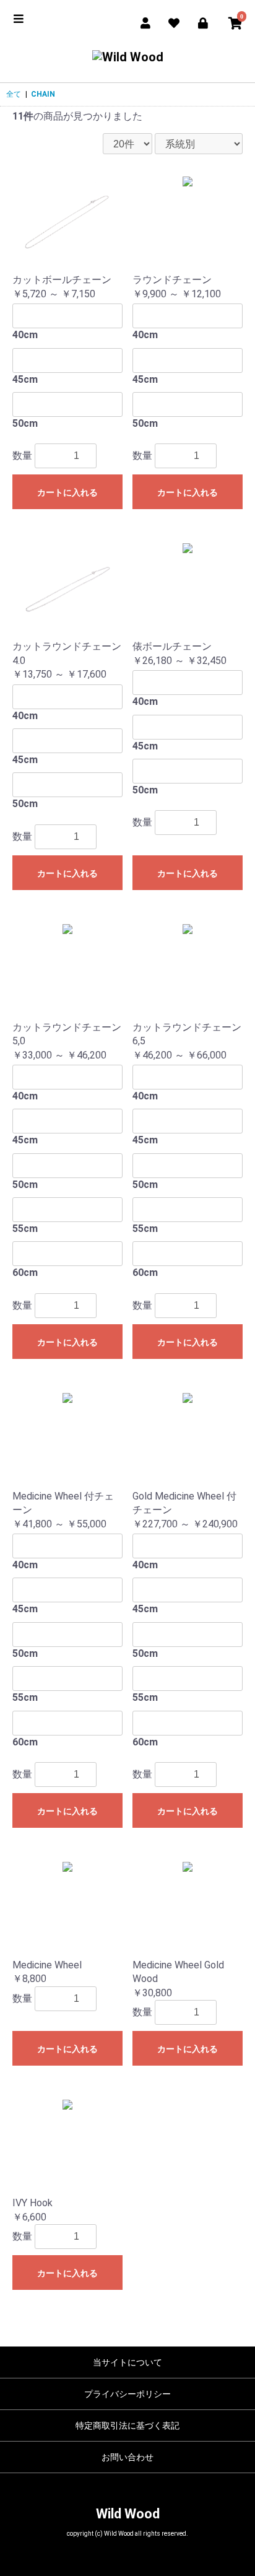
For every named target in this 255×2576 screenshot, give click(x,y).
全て (14, 94)
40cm (25, 335)
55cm (25, 1229)
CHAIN (43, 94)
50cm (25, 423)
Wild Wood (128, 2514)
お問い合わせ (127, 2457)
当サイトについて (127, 2362)
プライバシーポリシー (127, 2394)
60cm (25, 1273)
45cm (25, 379)
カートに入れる (67, 492)
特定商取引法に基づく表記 (127, 2425)
